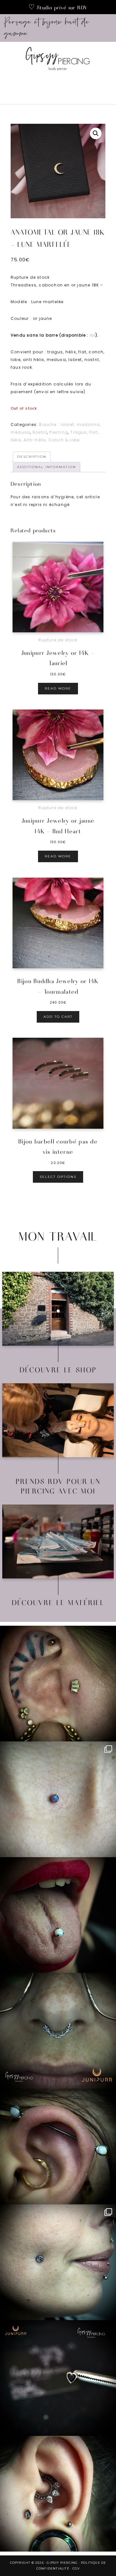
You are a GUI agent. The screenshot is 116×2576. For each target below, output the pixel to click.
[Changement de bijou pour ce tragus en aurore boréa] (58, 1684)
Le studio (58, 1311)
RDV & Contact (58, 1423)
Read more (58, 688)
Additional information (47, 467)
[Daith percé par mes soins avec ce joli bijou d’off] (58, 2494)
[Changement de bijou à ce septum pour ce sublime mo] (58, 2031)
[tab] (32, 457)
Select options (58, 1177)
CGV (76, 2568)
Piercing (59, 432)
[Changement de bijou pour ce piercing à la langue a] (58, 1915)
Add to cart (58, 1017)
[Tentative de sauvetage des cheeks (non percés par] (58, 2262)
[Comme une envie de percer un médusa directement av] (58, 2378)
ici (93, 335)
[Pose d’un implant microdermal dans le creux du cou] (58, 1799)
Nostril (40, 432)
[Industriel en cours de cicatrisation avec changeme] (58, 2147)
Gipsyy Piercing (58, 61)
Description (32, 457)
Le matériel (58, 1544)
